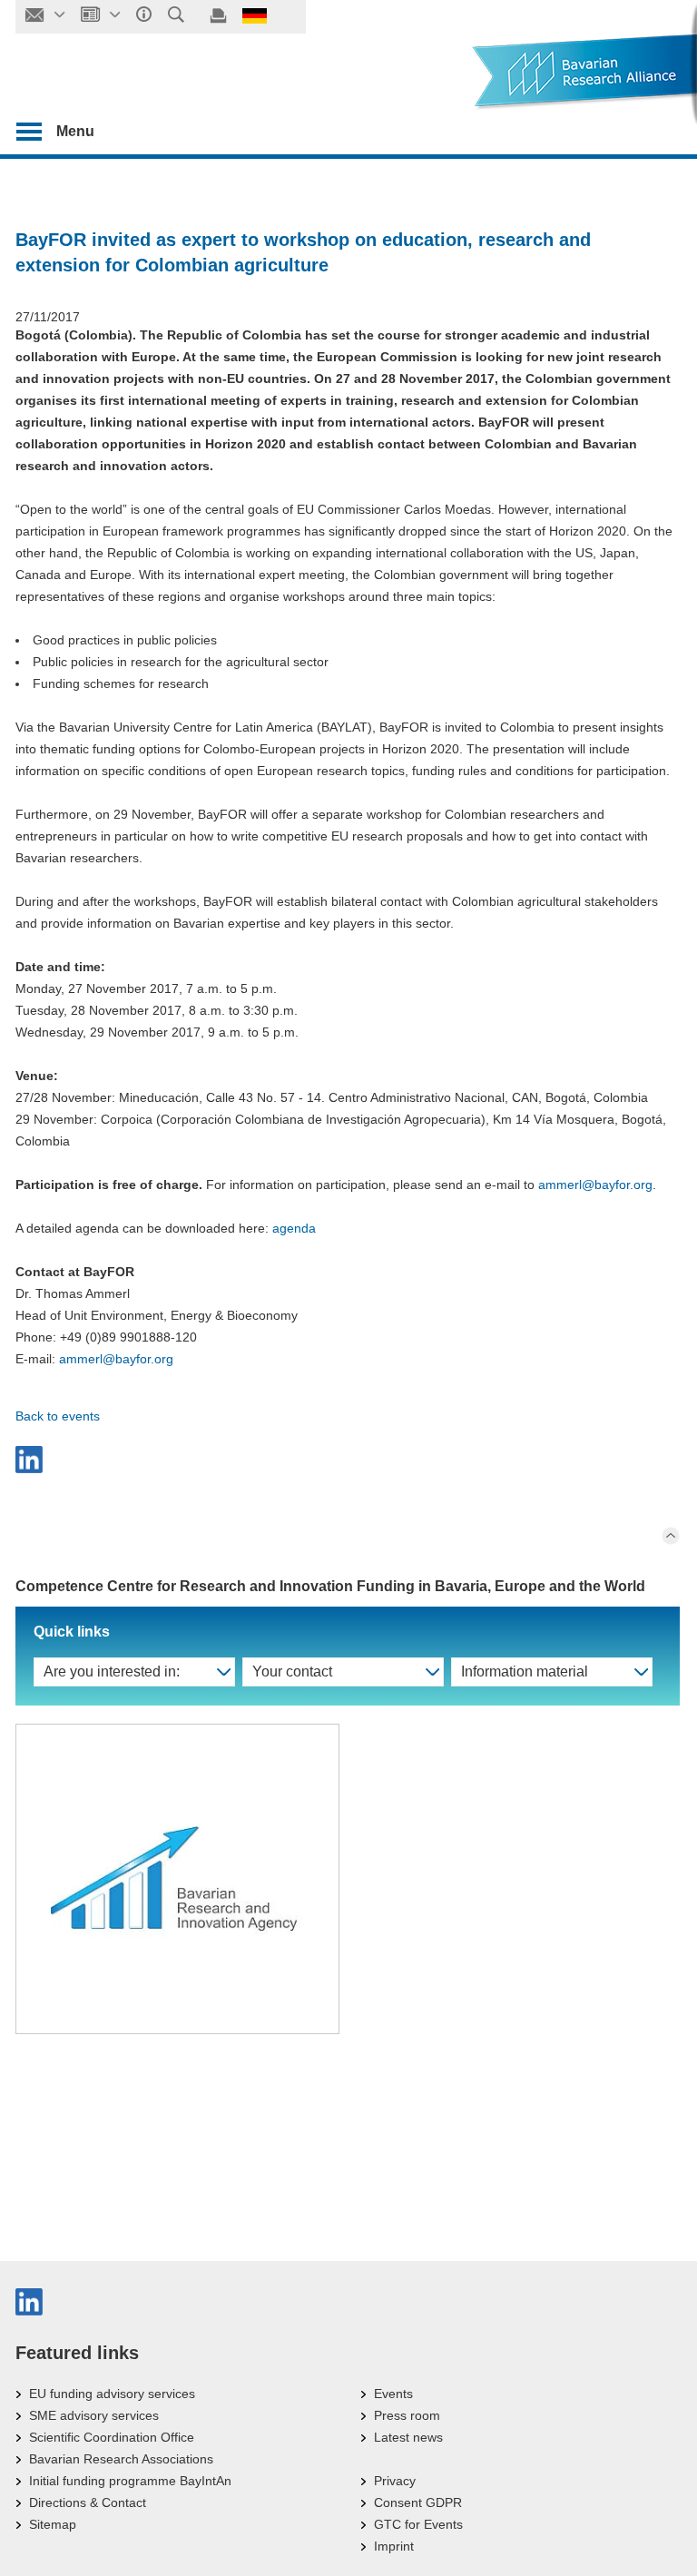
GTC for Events (418, 2524)
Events (393, 2394)
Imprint (394, 2546)
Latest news (408, 2437)
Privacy (395, 2481)
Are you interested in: (112, 1671)
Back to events (58, 1416)
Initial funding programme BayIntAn (130, 2481)
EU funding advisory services (112, 2394)
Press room (407, 2415)
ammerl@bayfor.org (595, 1185)
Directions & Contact (88, 2502)
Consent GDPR (418, 2502)
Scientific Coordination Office (112, 2437)
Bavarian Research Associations (121, 2459)
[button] (348, 1460)
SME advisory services (94, 2415)
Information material (525, 1671)
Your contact (292, 1671)
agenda (294, 1228)
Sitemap (53, 2524)
